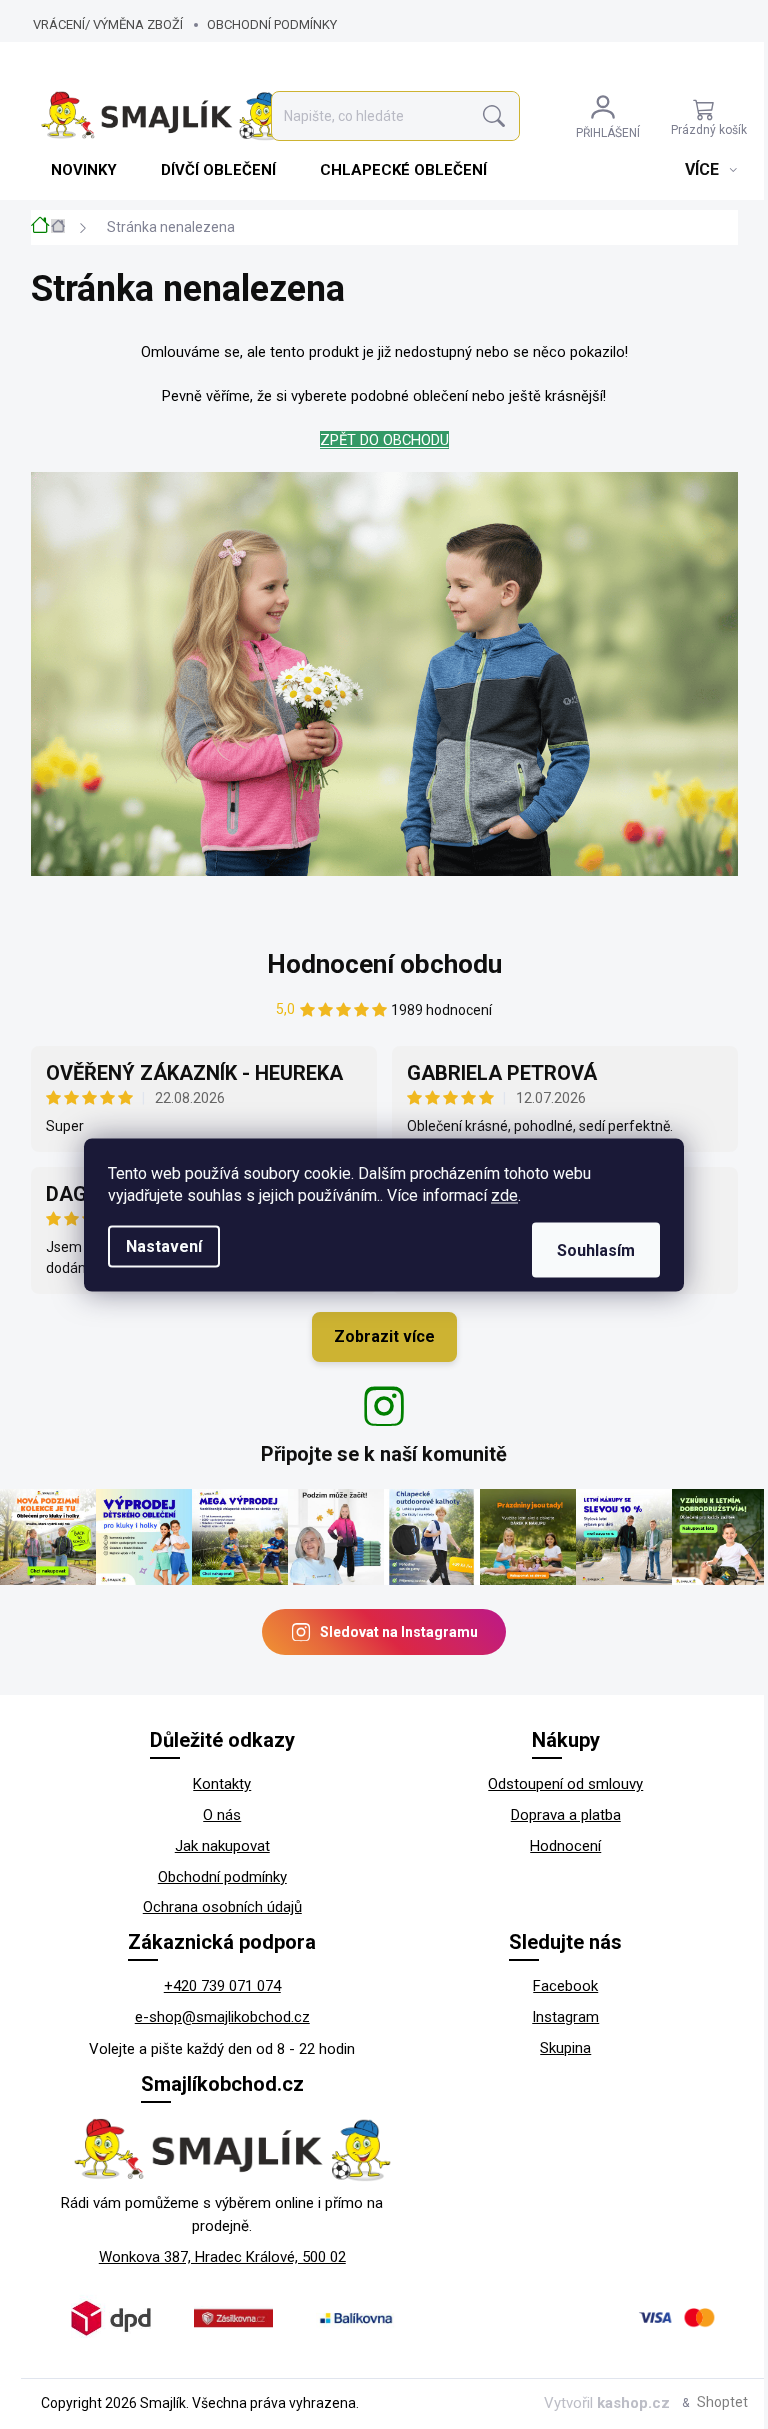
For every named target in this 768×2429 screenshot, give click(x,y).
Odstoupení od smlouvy (565, 1784)
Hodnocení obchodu (384, 964)
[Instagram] (384, 1406)
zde (504, 1194)
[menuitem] (86, 170)
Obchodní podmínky (272, 24)
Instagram (565, 2017)
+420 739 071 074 (222, 1986)
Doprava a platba (566, 1815)
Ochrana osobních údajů (222, 1907)
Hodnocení (565, 1846)
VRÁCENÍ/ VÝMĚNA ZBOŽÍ (108, 24)
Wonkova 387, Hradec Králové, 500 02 (222, 2257)
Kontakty (222, 1784)
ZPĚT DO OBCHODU (384, 440)
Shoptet (722, 2402)
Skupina (565, 2048)
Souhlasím (596, 1249)
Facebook (565, 1986)
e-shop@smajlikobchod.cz (222, 2017)
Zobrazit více (384, 1336)
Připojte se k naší (384, 1454)
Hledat (494, 116)
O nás (222, 1815)
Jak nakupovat (222, 1846)
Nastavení (164, 1245)
